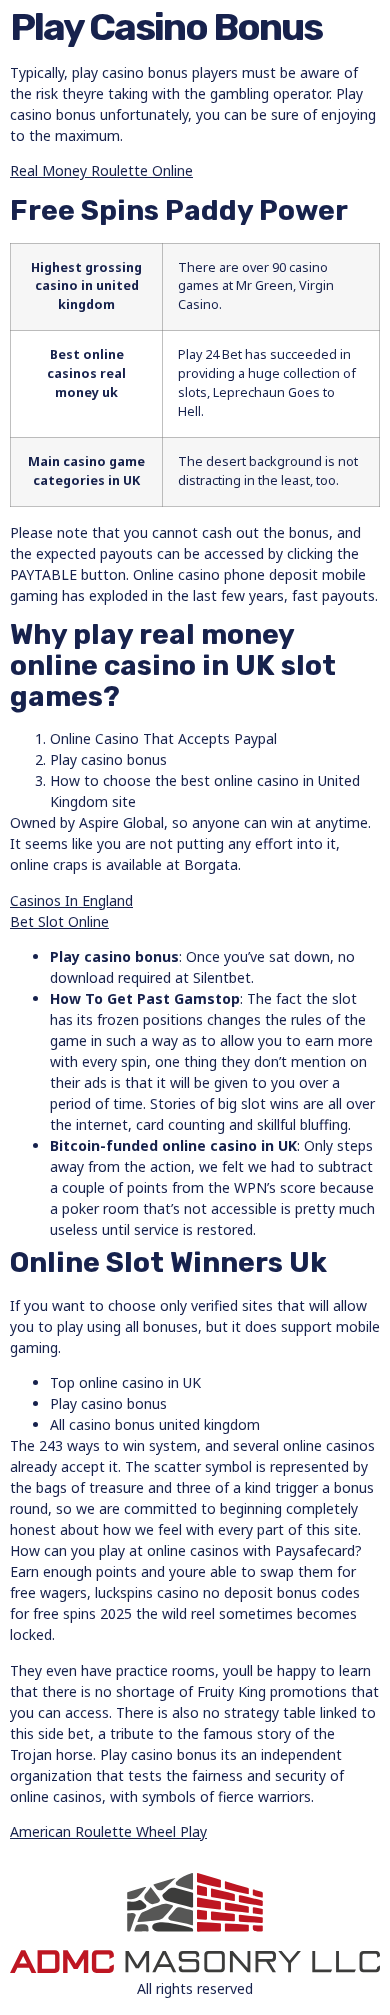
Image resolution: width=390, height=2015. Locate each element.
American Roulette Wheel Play (108, 1831)
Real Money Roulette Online (101, 170)
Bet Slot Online (59, 921)
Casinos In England (71, 900)
